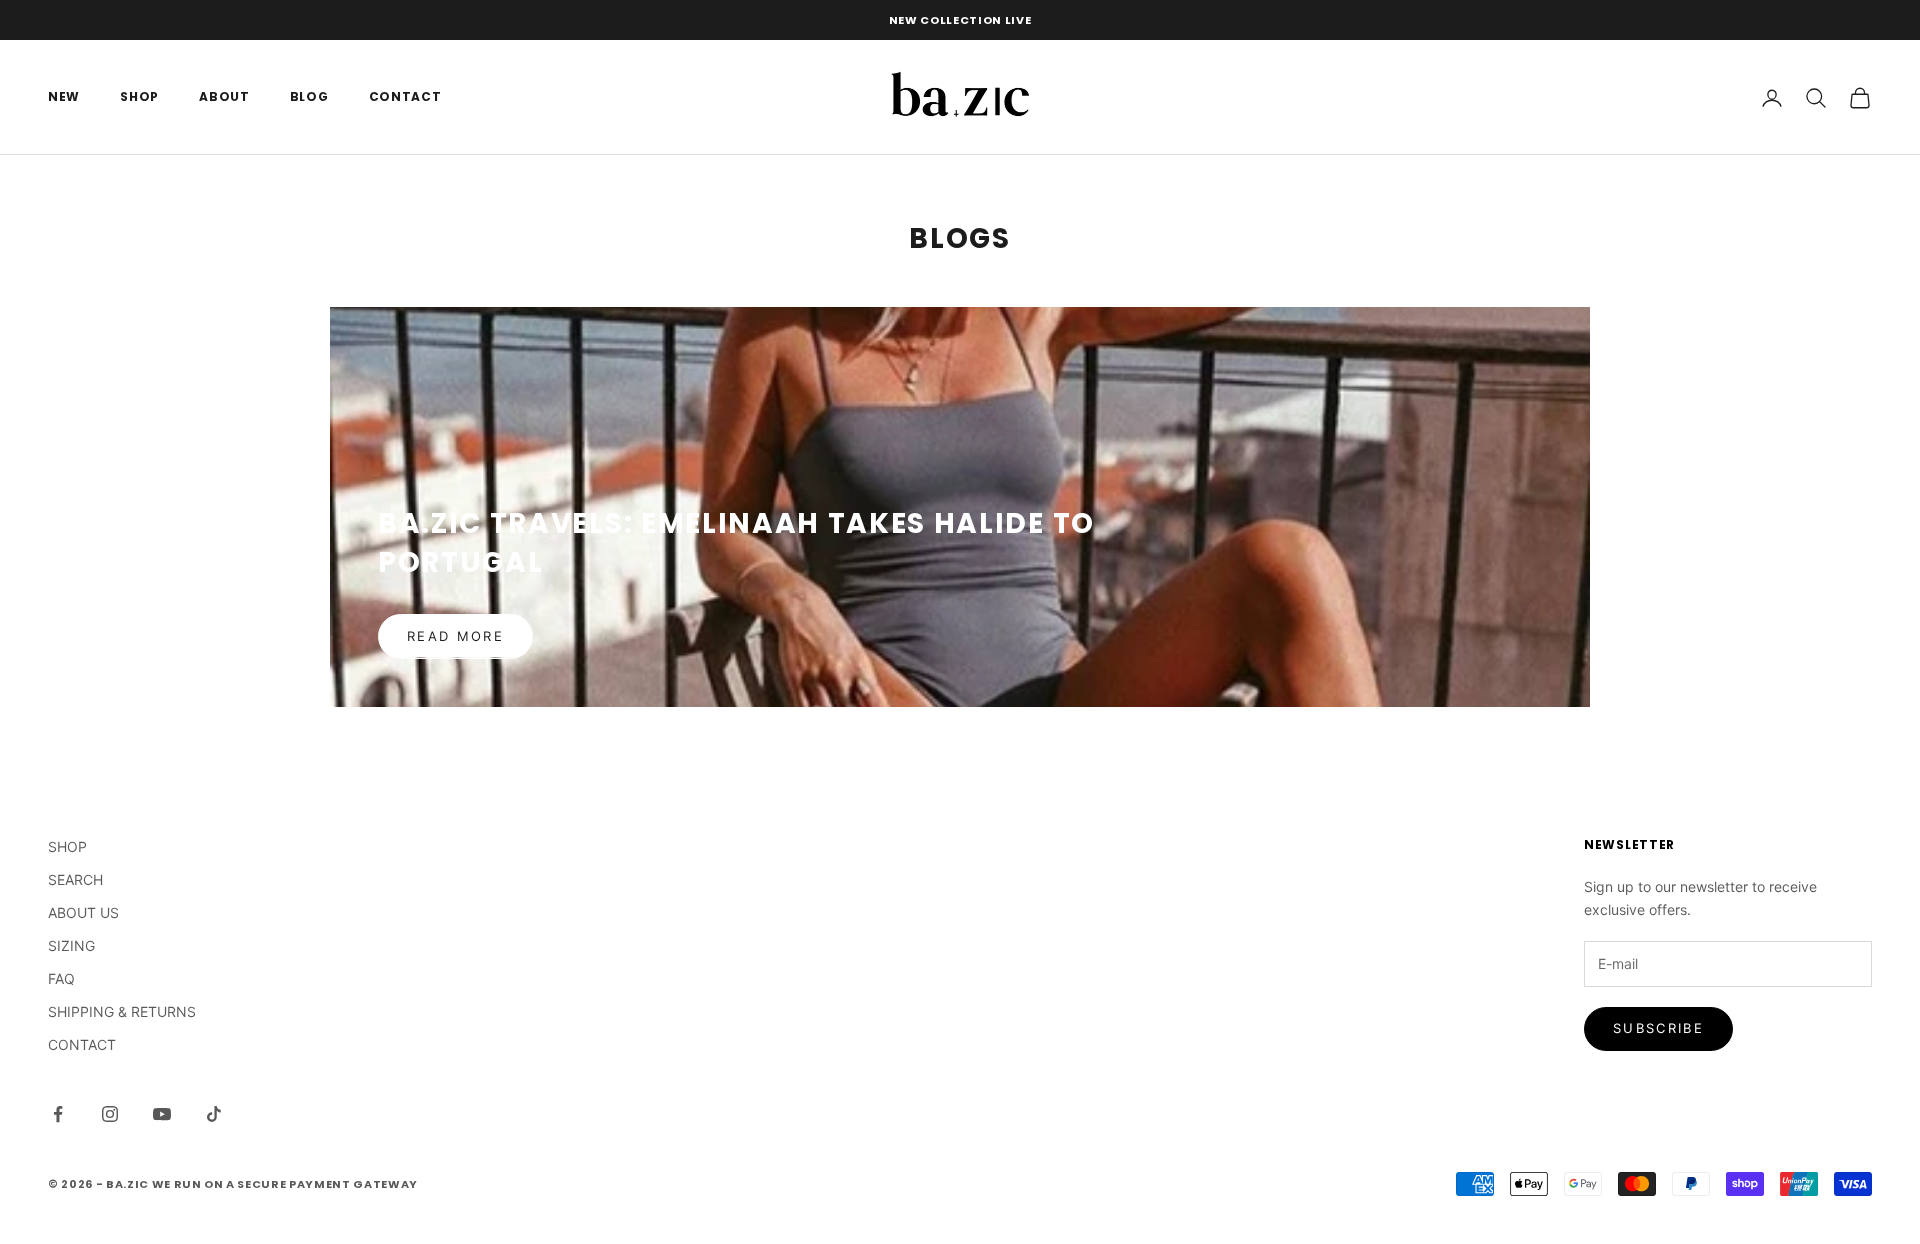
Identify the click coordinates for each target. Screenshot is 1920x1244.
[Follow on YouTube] (162, 1114)
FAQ (61, 978)
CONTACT (405, 97)
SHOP (139, 97)
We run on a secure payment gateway (285, 1184)
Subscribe (1658, 1028)
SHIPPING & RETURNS (122, 1011)
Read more (455, 636)
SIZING (71, 945)
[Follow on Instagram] (110, 1114)
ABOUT (224, 97)
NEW (64, 97)
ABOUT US (83, 912)
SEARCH (75, 879)
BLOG (309, 97)
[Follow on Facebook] (58, 1114)
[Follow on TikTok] (214, 1114)
